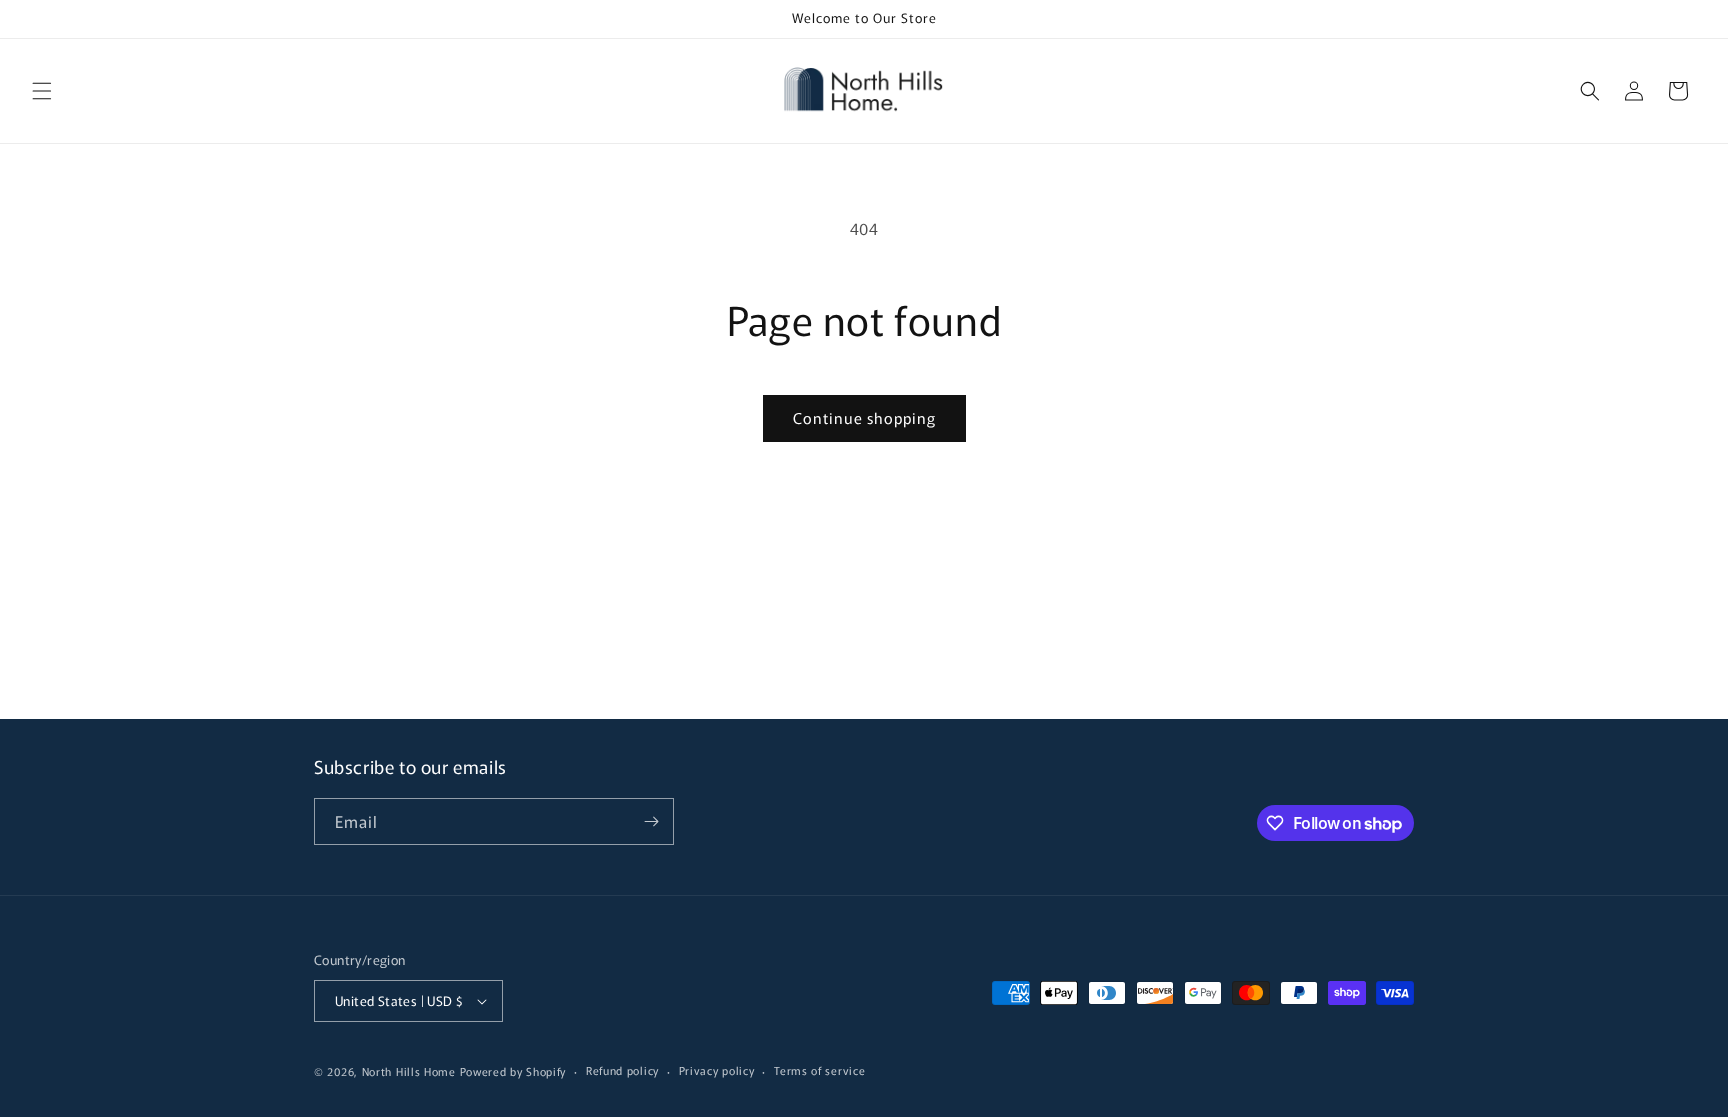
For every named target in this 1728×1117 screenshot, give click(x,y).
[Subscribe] (651, 821)
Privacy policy (717, 1070)
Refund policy (622, 1070)
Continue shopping (864, 417)
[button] (42, 91)
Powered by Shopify (513, 1071)
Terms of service (819, 1070)
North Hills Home (411, 1071)
